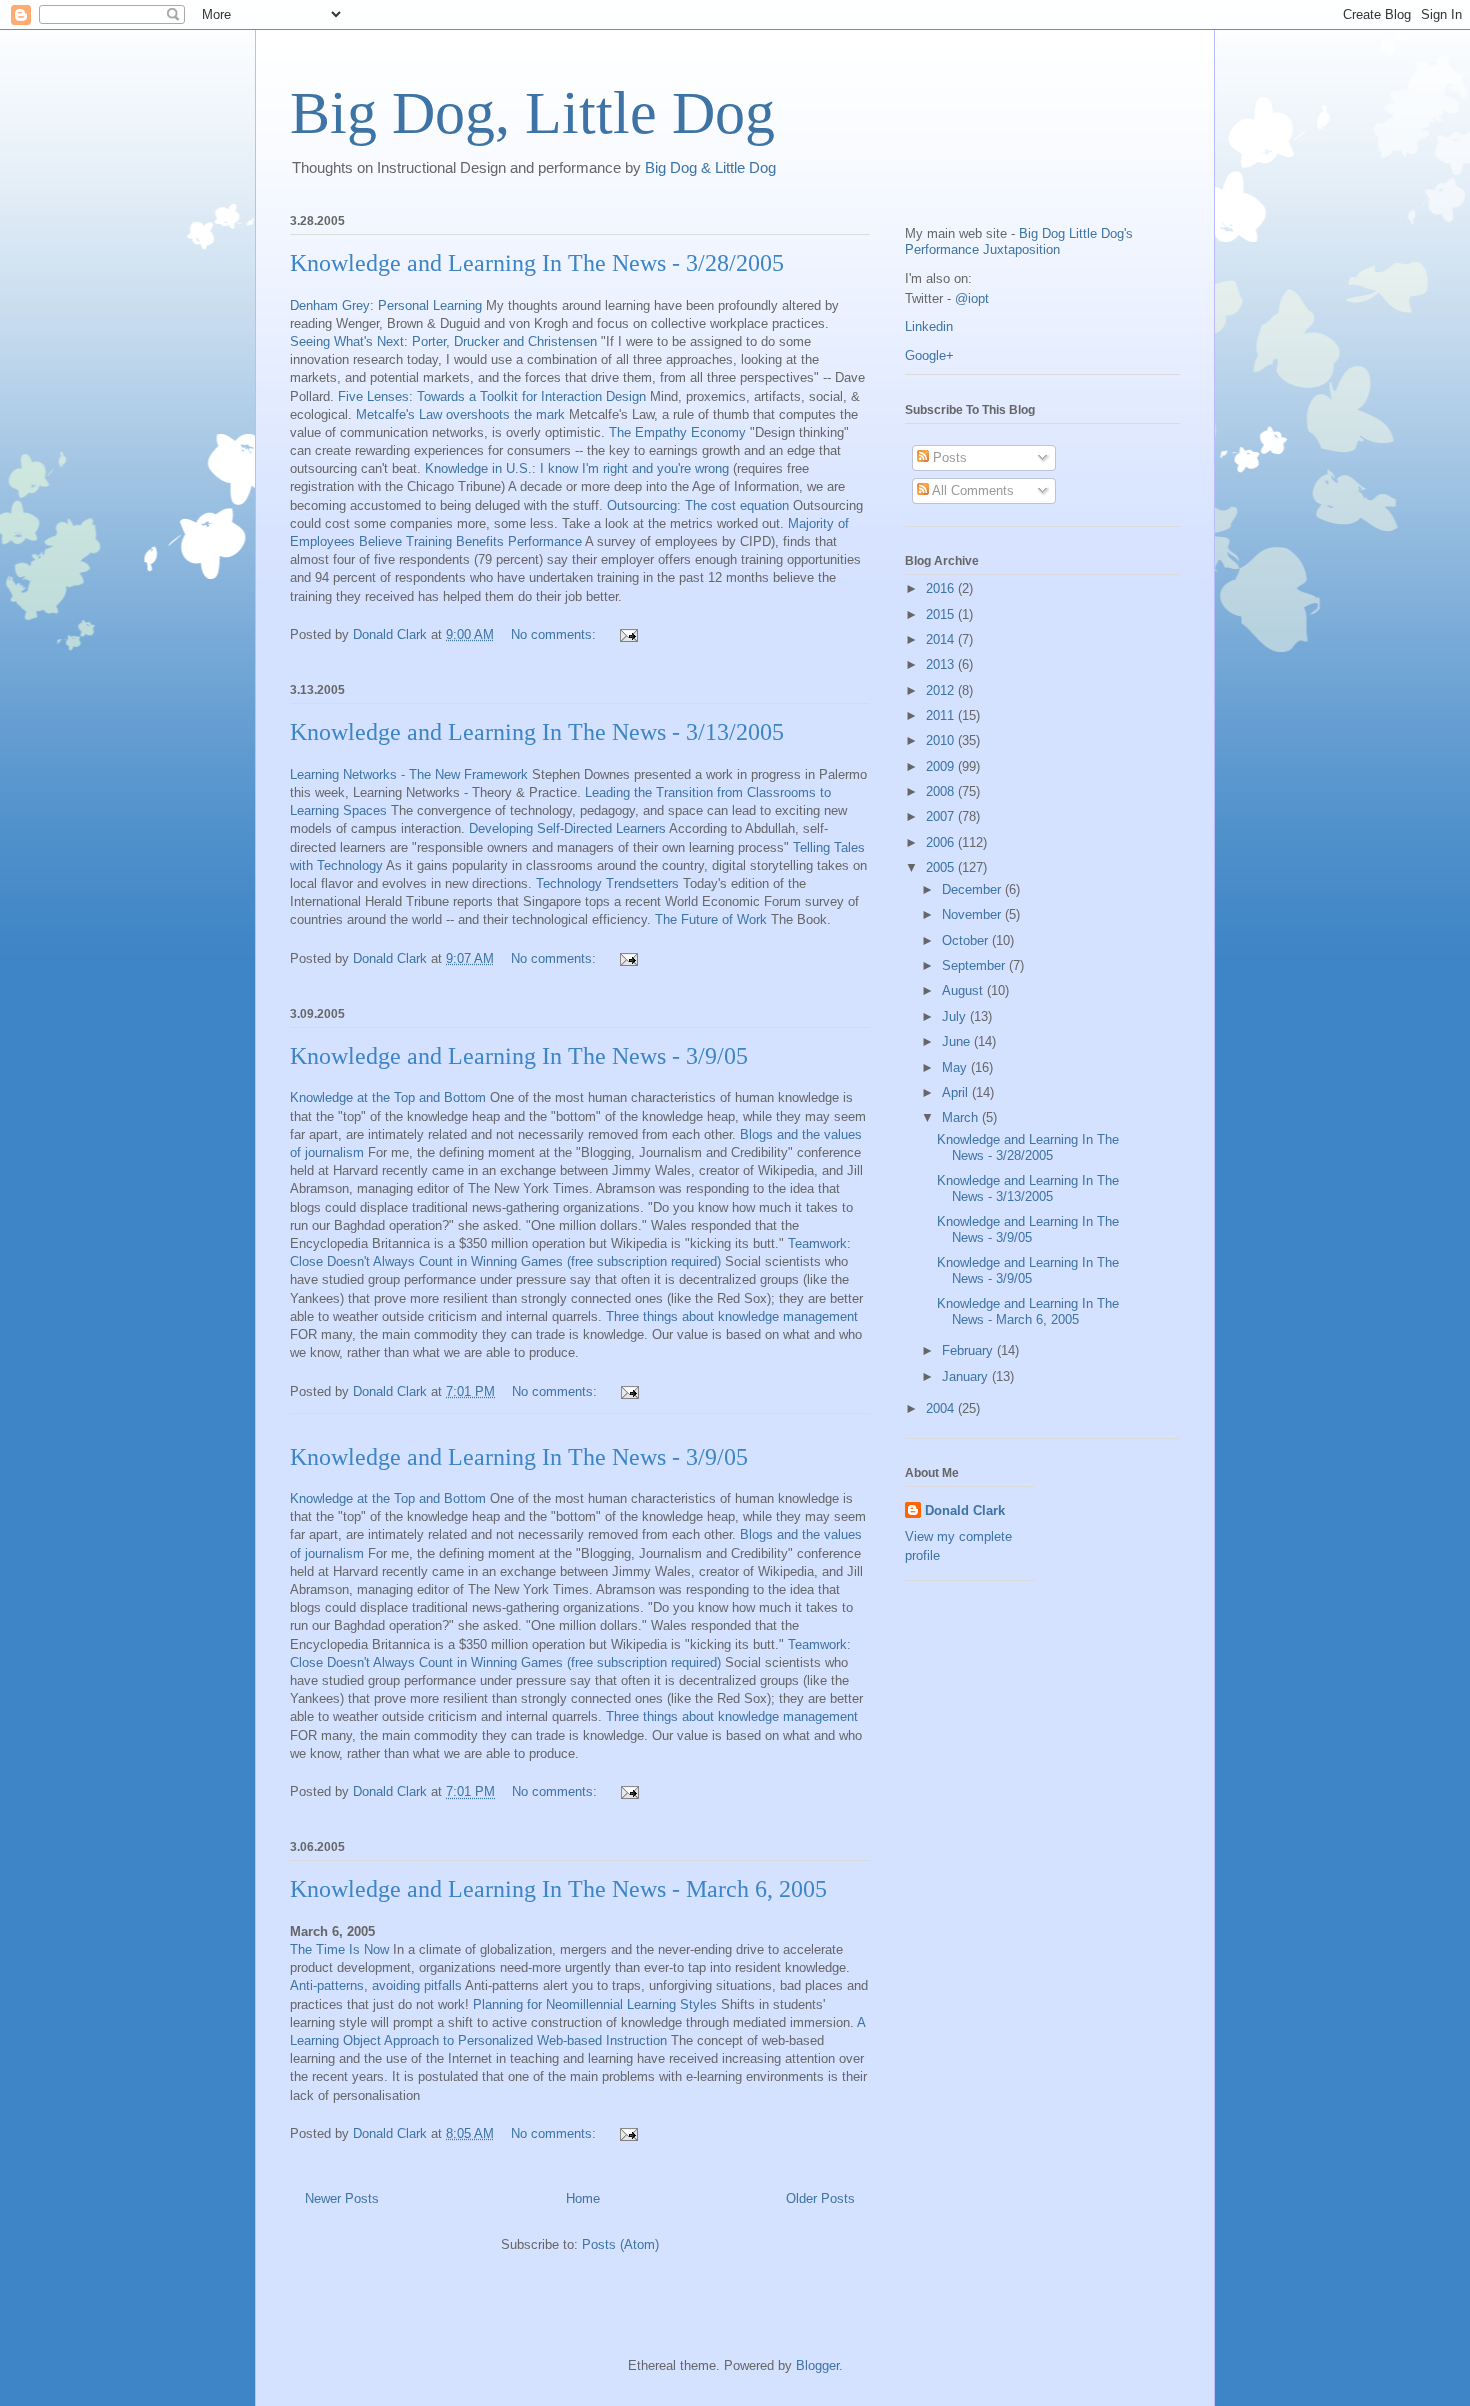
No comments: (555, 634)
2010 (942, 740)
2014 (942, 639)
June (958, 1041)
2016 (942, 588)
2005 (942, 867)
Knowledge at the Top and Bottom (388, 1097)
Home (583, 2198)
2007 (942, 816)
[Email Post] (627, 634)
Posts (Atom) (620, 2244)
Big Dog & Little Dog (710, 167)
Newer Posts (342, 2198)
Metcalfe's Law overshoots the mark (460, 414)
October (967, 940)
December (973, 889)
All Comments (971, 490)
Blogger (817, 2365)
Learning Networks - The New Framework (409, 774)
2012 (942, 690)
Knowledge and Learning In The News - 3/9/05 (519, 1056)
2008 (942, 791)
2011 (942, 715)
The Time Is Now (339, 1949)
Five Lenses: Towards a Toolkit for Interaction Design (492, 396)
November (973, 914)
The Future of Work (711, 919)
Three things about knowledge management (732, 1316)
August (964, 990)
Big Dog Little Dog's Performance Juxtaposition (1019, 241)
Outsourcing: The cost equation (698, 505)
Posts (948, 457)
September (975, 965)
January (967, 1376)
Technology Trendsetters (607, 883)
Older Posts (820, 2198)
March (962, 1117)
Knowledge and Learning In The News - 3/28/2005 (537, 263)
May (956, 1067)
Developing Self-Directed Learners (567, 828)
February (969, 1350)
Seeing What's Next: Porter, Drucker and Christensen (443, 341)
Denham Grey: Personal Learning (386, 305)
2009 (942, 766)
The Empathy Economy (677, 432)
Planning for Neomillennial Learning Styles (595, 2004)
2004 (942, 1408)
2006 (942, 842)
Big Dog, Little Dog (532, 113)
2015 (942, 614)
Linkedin (929, 326)
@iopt (972, 298)
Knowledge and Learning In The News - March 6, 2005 (558, 1889)
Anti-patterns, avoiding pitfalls (376, 1985)
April (957, 1092)
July (956, 1016)
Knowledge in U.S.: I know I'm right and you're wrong (577, 468)
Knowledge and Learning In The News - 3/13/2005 (537, 732)
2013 (942, 664)
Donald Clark (965, 1510)
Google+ (929, 355)
